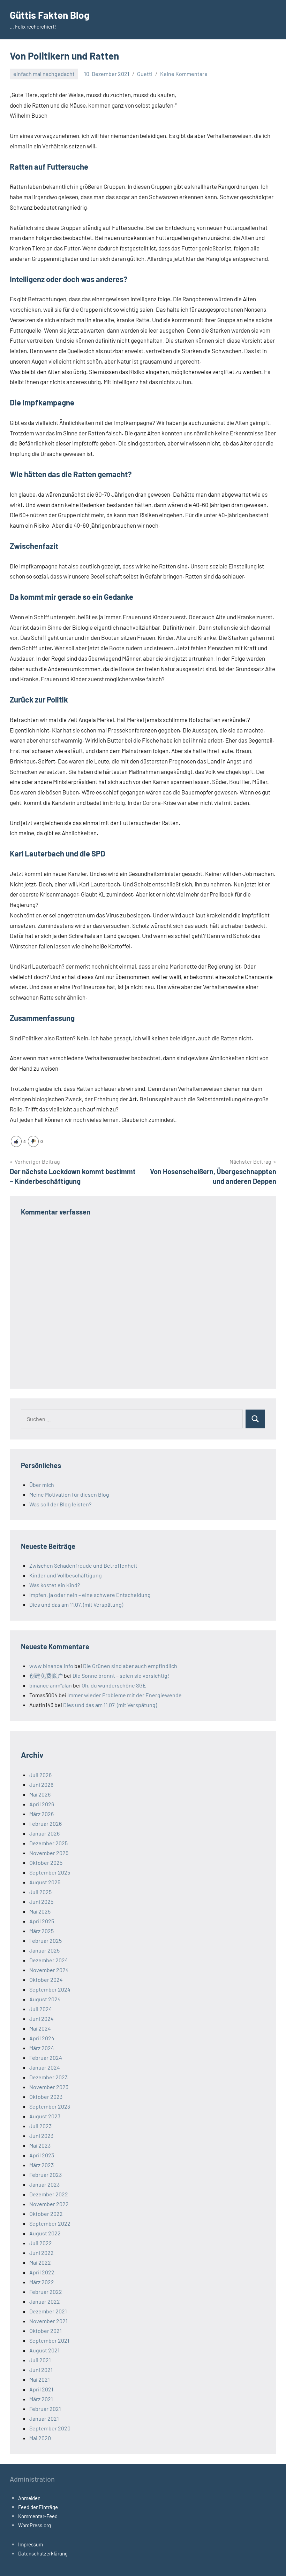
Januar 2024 (45, 2067)
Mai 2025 (40, 1911)
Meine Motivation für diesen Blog (69, 1494)
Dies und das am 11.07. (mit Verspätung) (76, 1604)
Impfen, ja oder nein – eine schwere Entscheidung (90, 1595)
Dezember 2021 (48, 2311)
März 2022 (42, 2282)
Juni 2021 (41, 2370)
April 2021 (41, 2389)
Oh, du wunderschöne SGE (114, 1685)
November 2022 (49, 2204)
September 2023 (50, 2106)
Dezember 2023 (48, 2077)
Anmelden (29, 2498)
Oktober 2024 (46, 1980)
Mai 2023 (40, 2145)
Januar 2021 (44, 2418)
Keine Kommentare (184, 74)
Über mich (42, 1485)
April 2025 (42, 1921)
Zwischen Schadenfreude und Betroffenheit (83, 1565)
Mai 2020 (40, 2438)
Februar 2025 (46, 1941)
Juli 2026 (40, 1775)
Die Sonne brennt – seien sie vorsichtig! (121, 1675)
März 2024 (42, 2048)
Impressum (31, 2544)
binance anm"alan (51, 1685)
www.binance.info (51, 1666)
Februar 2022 (46, 2292)
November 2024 (49, 1970)
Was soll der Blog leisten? (60, 1504)
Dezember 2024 (49, 1960)
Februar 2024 (46, 2058)
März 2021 (41, 2399)
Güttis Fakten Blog (50, 15)
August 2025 (45, 1882)
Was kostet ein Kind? (55, 1585)
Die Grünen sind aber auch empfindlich (130, 1666)
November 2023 (49, 2087)
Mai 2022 (40, 2262)
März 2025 (42, 1931)
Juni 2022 (42, 2253)
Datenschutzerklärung (43, 2553)
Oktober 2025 (46, 1863)
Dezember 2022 (49, 2194)
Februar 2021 (45, 2409)
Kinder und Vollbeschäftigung (66, 1575)
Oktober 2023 (46, 2097)
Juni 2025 (41, 1902)
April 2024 (42, 2038)
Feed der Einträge (38, 2507)
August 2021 (44, 2350)
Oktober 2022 (46, 2214)
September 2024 (50, 1989)
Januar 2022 (45, 2301)
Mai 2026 (40, 1794)
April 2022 (42, 2272)
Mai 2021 (40, 2379)
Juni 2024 (42, 2019)
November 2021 (48, 2321)
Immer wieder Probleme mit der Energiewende (125, 1695)
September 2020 (50, 2428)
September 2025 (50, 1872)
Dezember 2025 (48, 1843)
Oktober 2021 (46, 2331)
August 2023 (45, 2116)
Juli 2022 (41, 2243)
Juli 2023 (40, 2126)
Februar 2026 (46, 1824)
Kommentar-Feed (38, 2516)
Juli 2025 (40, 1892)
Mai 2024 (40, 2028)
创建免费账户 (46, 1675)
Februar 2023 (46, 2175)
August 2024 (45, 1999)
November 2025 (49, 1853)
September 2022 (50, 2223)
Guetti (145, 74)
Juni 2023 (41, 2136)
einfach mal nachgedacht (44, 74)
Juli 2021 (40, 2360)
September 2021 (49, 2340)
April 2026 (42, 1804)
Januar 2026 (44, 1833)
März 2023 (42, 2165)
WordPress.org (35, 2525)
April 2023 (42, 2155)
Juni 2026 (41, 1784)
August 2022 (45, 2233)
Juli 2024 (41, 2009)
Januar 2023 (44, 2184)
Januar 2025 (44, 1950)
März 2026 (42, 1814)
